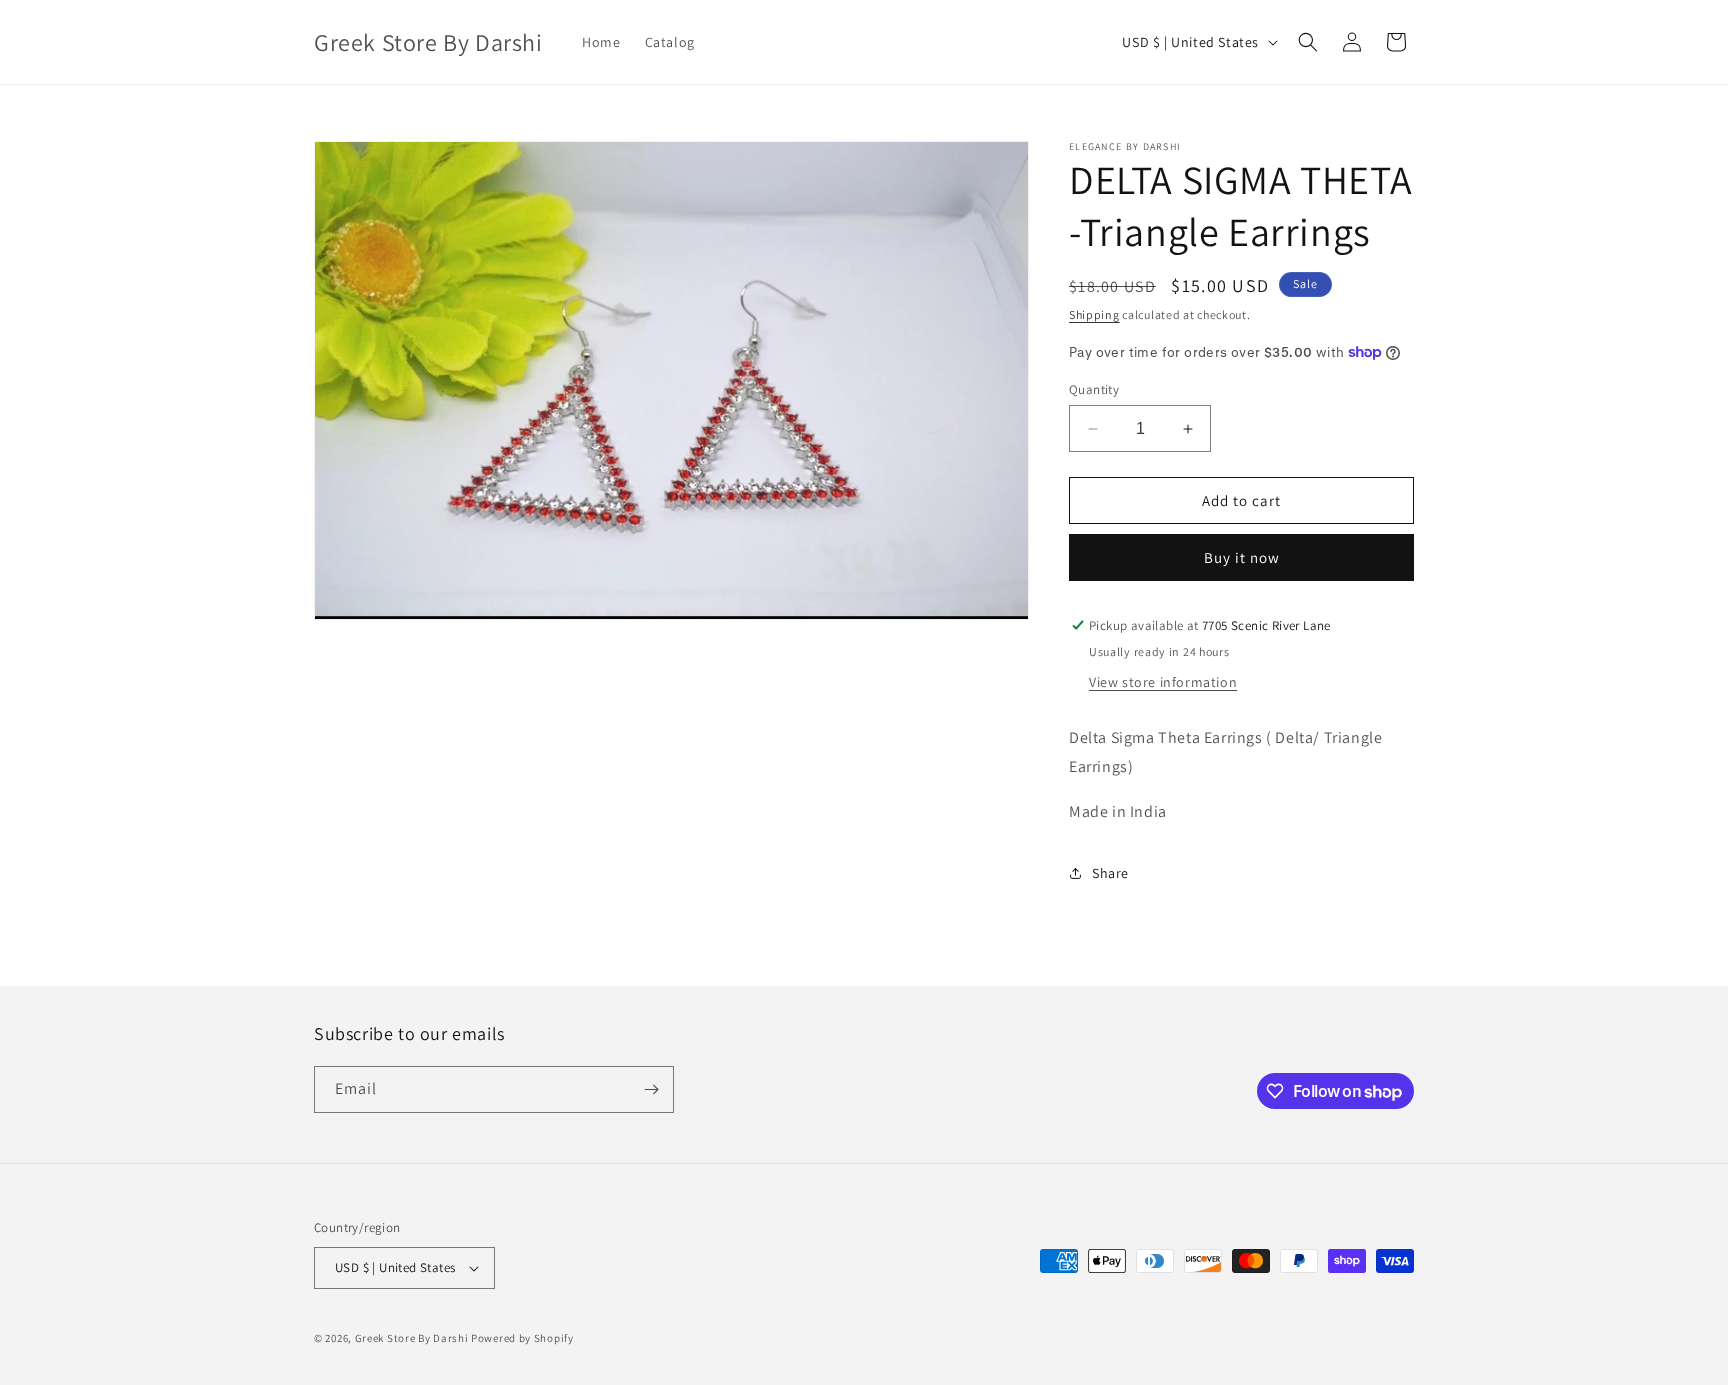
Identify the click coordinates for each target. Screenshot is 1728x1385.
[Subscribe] (651, 1089)
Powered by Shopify (522, 1338)
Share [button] (1110, 873)
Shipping (1094, 314)
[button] (1308, 42)
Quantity (1094, 389)
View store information (1163, 682)
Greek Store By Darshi (412, 1338)
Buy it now (1242, 557)
